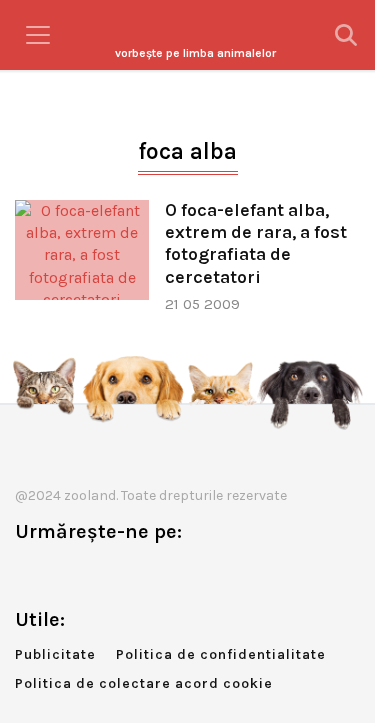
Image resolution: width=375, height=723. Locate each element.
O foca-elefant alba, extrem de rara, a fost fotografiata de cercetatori (256, 243)
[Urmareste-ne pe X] (63, 573)
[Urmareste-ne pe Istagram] (96, 573)
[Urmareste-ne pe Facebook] (30, 573)
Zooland (195, 53)
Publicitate (55, 654)
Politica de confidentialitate (221, 654)
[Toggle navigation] (38, 35)
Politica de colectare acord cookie (144, 683)
